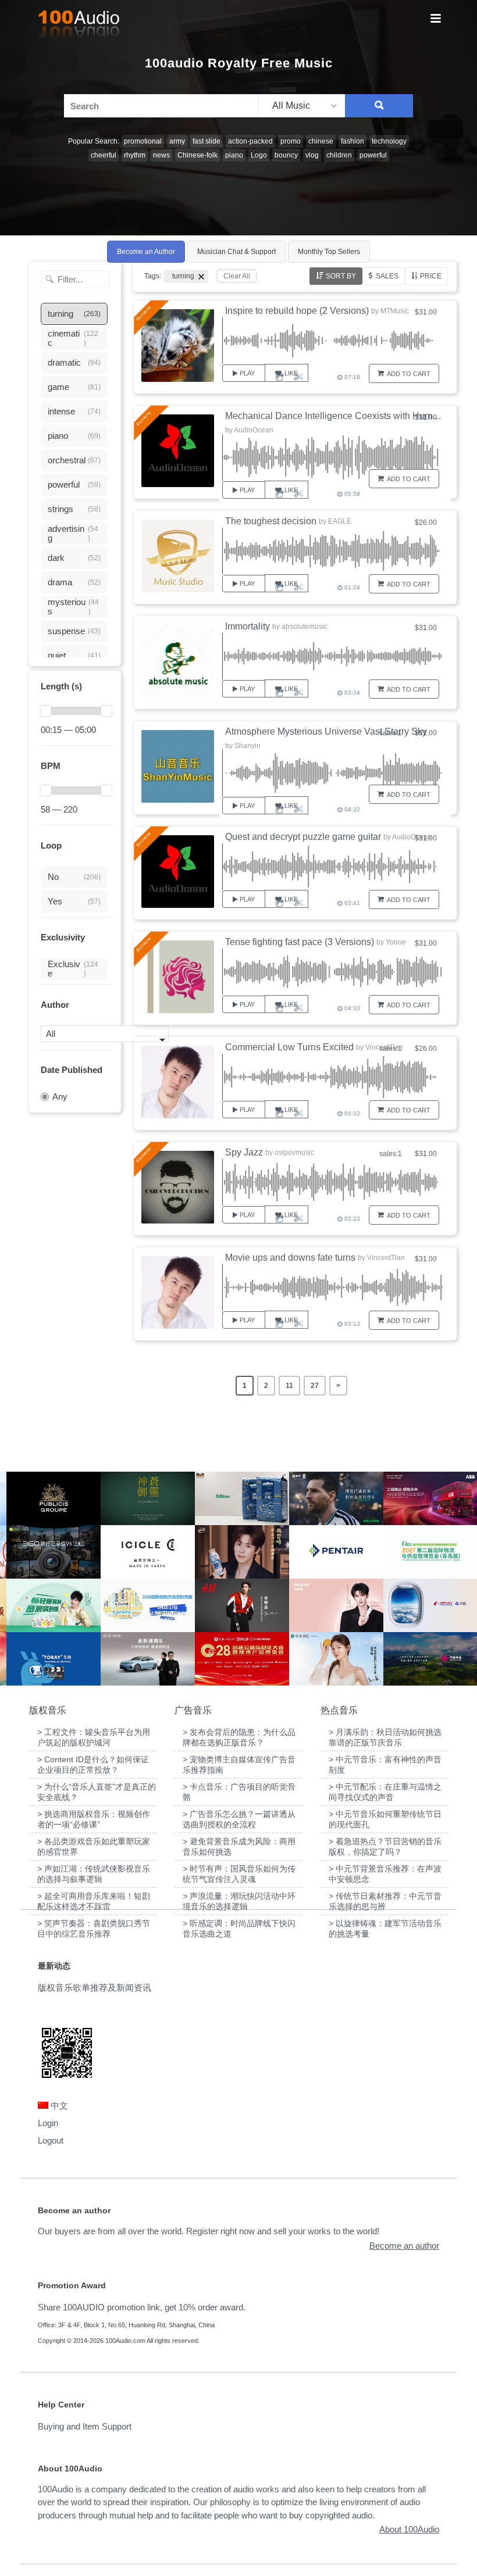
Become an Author (146, 252)
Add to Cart (409, 374)
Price (431, 276)
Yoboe (396, 942)
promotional (143, 141)
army (177, 141)
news (161, 155)
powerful (373, 155)
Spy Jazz (244, 1152)
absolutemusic (305, 627)
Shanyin (248, 746)
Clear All (237, 276)
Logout (51, 2140)
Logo (259, 155)
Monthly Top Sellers (329, 252)
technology (389, 141)
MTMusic (395, 311)
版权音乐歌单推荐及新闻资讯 (95, 1988)
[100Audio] (79, 27)
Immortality (248, 626)
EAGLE (340, 521)
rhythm (135, 155)
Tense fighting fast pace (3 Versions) (300, 942)
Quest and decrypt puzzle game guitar (303, 837)
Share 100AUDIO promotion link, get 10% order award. (142, 2307)
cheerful (104, 155)
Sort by (341, 276)
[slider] (46, 711)
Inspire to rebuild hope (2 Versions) (297, 311)
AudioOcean (254, 430)
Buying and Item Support (85, 2426)
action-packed (250, 141)
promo (291, 141)
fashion (353, 141)
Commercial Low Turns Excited (289, 1047)
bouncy (286, 155)
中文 (58, 2105)
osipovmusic (294, 1153)
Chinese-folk (197, 155)
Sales (387, 276)
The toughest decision (271, 521)
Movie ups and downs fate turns (290, 1257)
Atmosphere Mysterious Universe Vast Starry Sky (326, 731)
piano (234, 155)
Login (48, 2123)
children (339, 155)
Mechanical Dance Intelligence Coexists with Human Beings (350, 416)
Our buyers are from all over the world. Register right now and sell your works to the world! (209, 2231)
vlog (312, 155)
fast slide (207, 141)
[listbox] (301, 106)
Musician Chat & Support (236, 252)
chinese (321, 141)
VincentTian (386, 1258)
